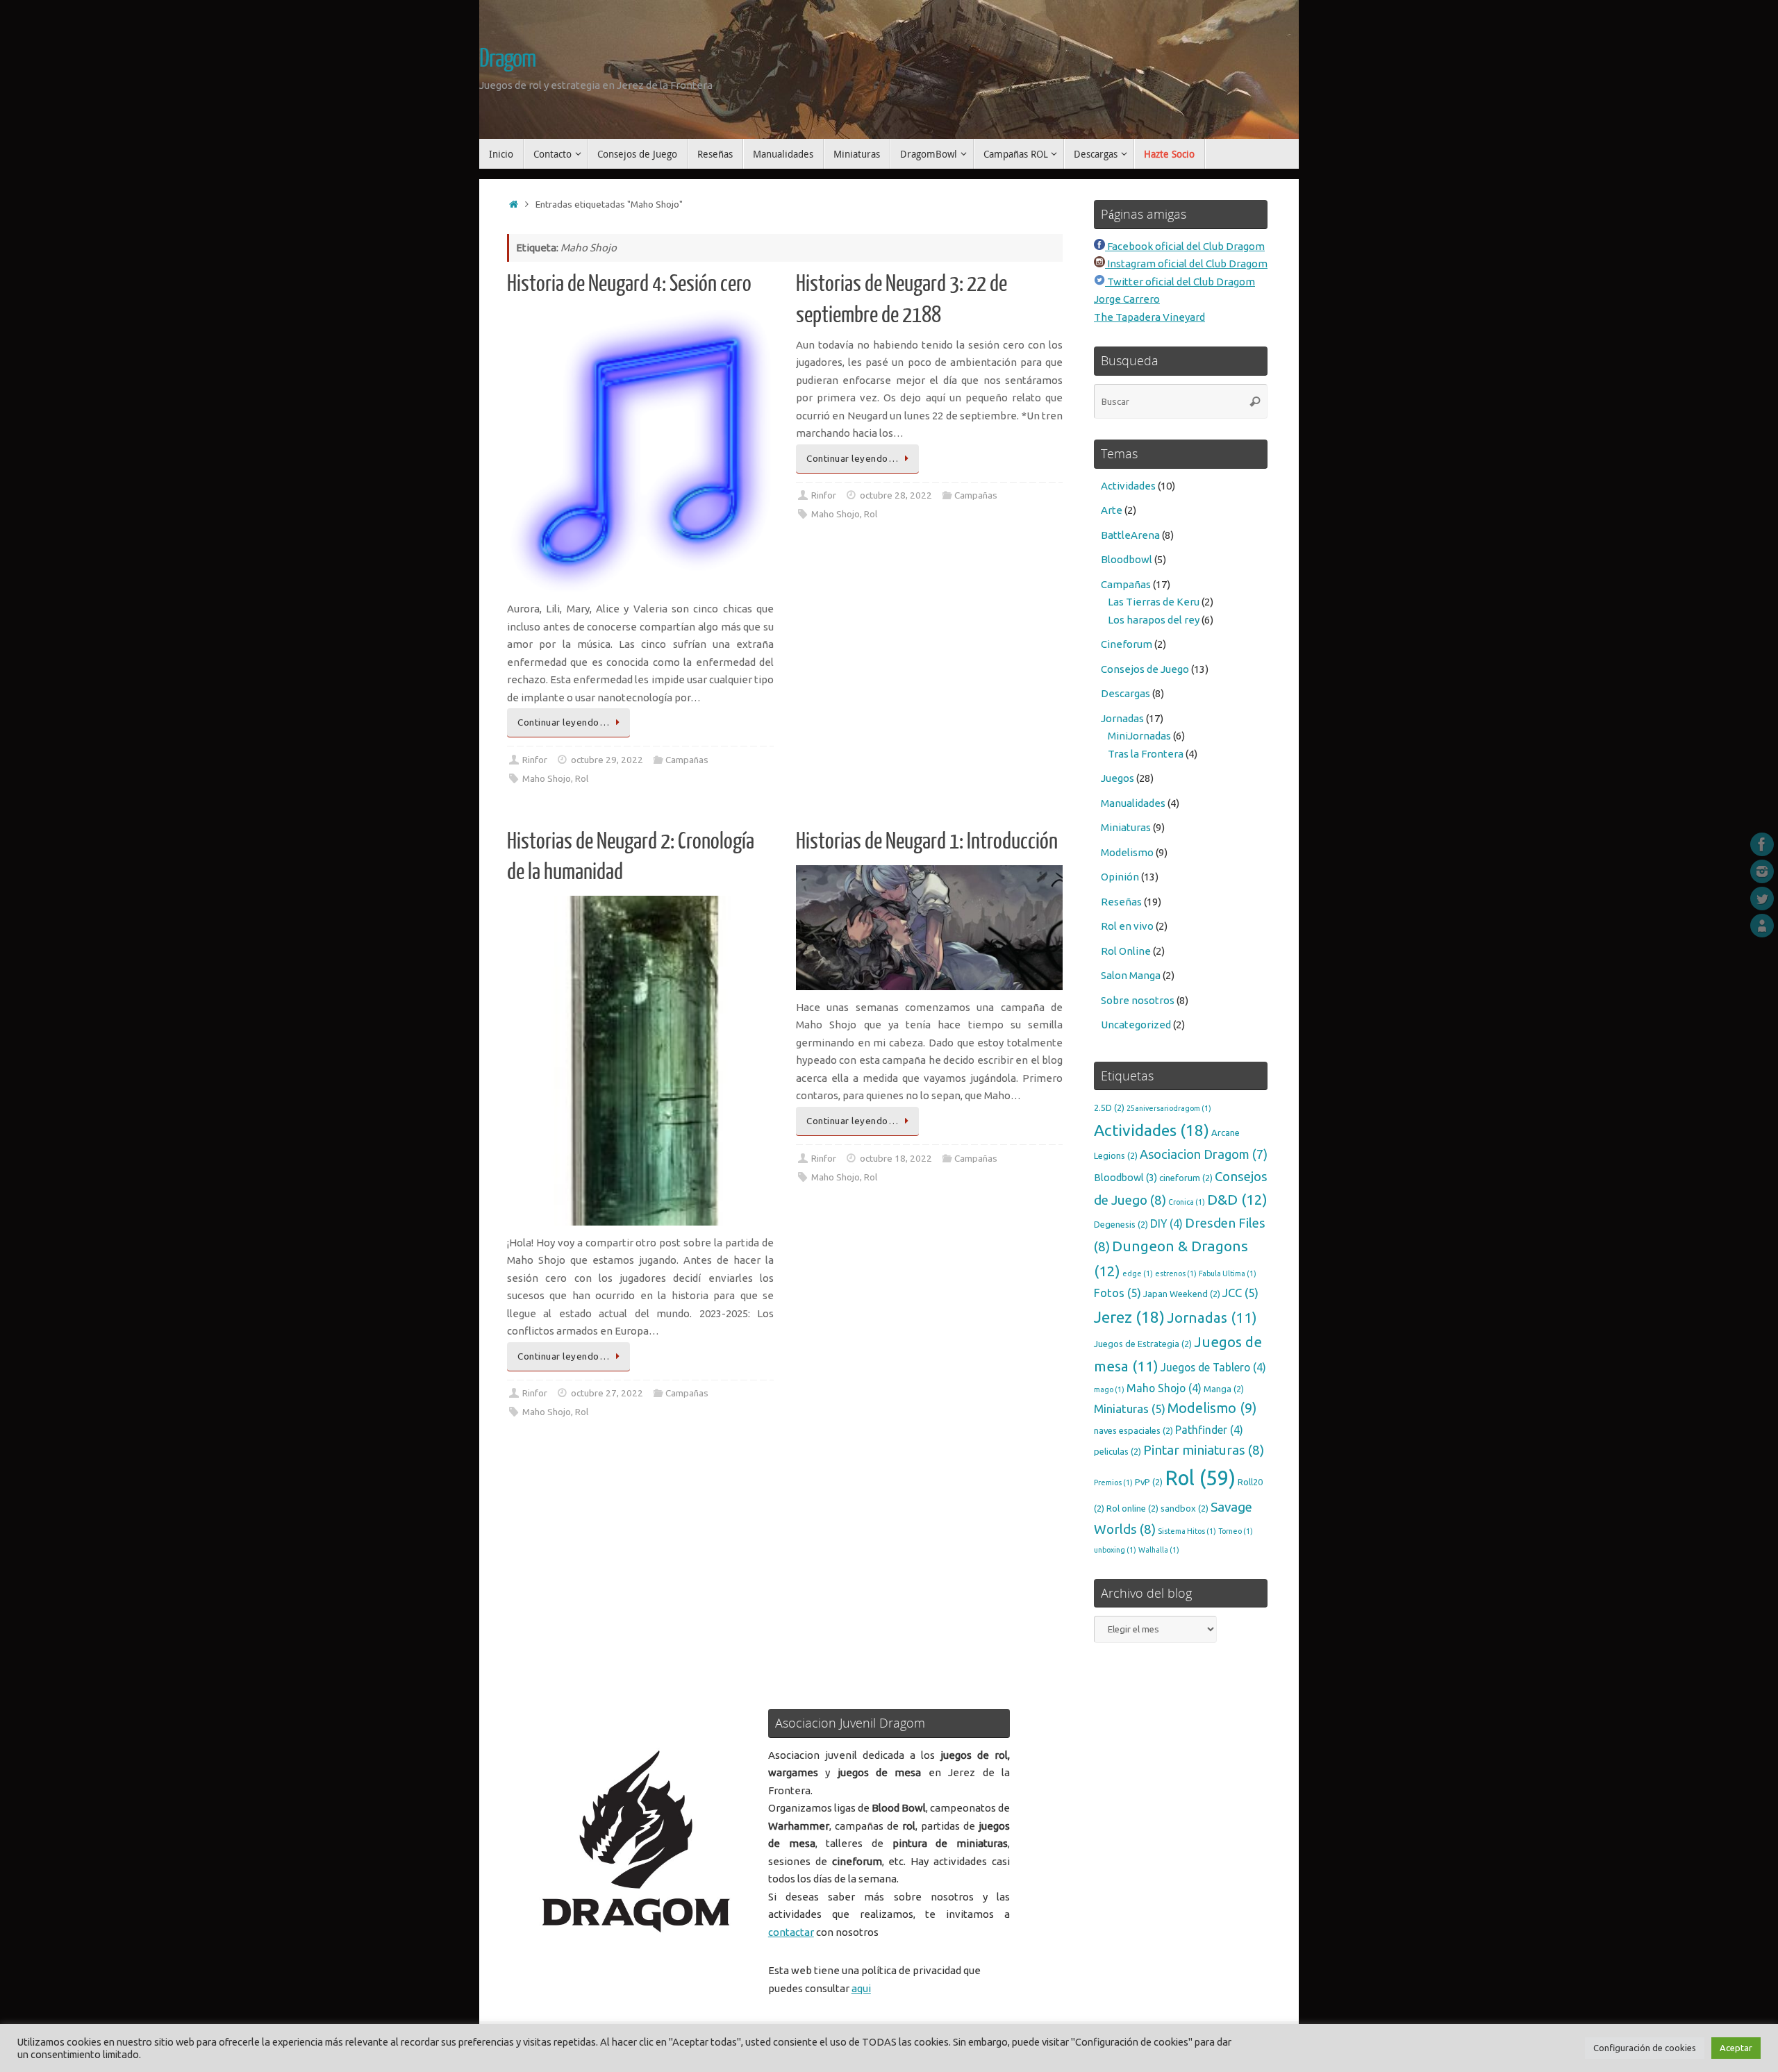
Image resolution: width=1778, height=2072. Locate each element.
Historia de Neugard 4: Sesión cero (629, 284)
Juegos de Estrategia (1143, 1344)
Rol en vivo (1127, 926)
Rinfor (535, 760)
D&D (1237, 1200)
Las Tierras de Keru (1154, 602)
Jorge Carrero (1127, 299)
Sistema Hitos (1187, 1531)
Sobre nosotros (1138, 1000)
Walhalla (1159, 1550)
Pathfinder (1209, 1430)
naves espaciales (1133, 1430)
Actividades (1128, 486)
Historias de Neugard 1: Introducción (927, 842)
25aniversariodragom (1169, 1108)
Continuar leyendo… (563, 722)
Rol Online (1126, 951)
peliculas (1118, 1451)
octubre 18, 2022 (896, 1158)
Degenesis (1121, 1224)
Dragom (507, 59)
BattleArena (1130, 535)
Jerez (1129, 1317)
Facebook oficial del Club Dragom (1185, 246)
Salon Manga (1131, 975)
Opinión (1120, 877)
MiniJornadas (1139, 736)
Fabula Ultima (1228, 1273)
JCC (1240, 1293)
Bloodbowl (1127, 559)
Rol (582, 778)
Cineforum (1127, 644)
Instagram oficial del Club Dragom (1186, 264)
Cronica (1187, 1202)
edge (1138, 1273)
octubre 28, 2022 (896, 495)
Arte (1112, 510)
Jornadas (1122, 718)
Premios (1113, 1482)
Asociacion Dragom (1204, 1154)
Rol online (1132, 1508)
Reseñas (1121, 902)
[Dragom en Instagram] (1762, 871)
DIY (1166, 1223)
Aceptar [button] (1736, 2048)
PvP (1149, 1482)
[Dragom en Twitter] (1762, 899)
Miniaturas (1126, 827)
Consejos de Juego (1145, 669)
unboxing (1115, 1550)
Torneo (1236, 1531)
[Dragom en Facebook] (1762, 844)
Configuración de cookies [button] (1645, 2048)
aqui (861, 1988)
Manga (1224, 1389)
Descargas (1125, 693)
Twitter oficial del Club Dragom (1180, 282)
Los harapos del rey (1154, 620)
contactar (791, 1932)
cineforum (1186, 1178)
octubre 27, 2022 (607, 1393)
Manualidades (1133, 803)
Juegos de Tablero (1213, 1367)
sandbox (1185, 1508)
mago (1109, 1389)
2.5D (1109, 1108)
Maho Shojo (547, 778)
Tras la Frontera (1146, 754)
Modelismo (1127, 852)
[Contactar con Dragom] (1762, 926)
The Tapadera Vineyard (1149, 317)
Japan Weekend (1182, 1294)
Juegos (1118, 778)
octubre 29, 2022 (607, 760)
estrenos (1176, 1273)
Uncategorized (1136, 1025)
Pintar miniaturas (1204, 1450)
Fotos (1118, 1293)
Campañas (687, 760)
